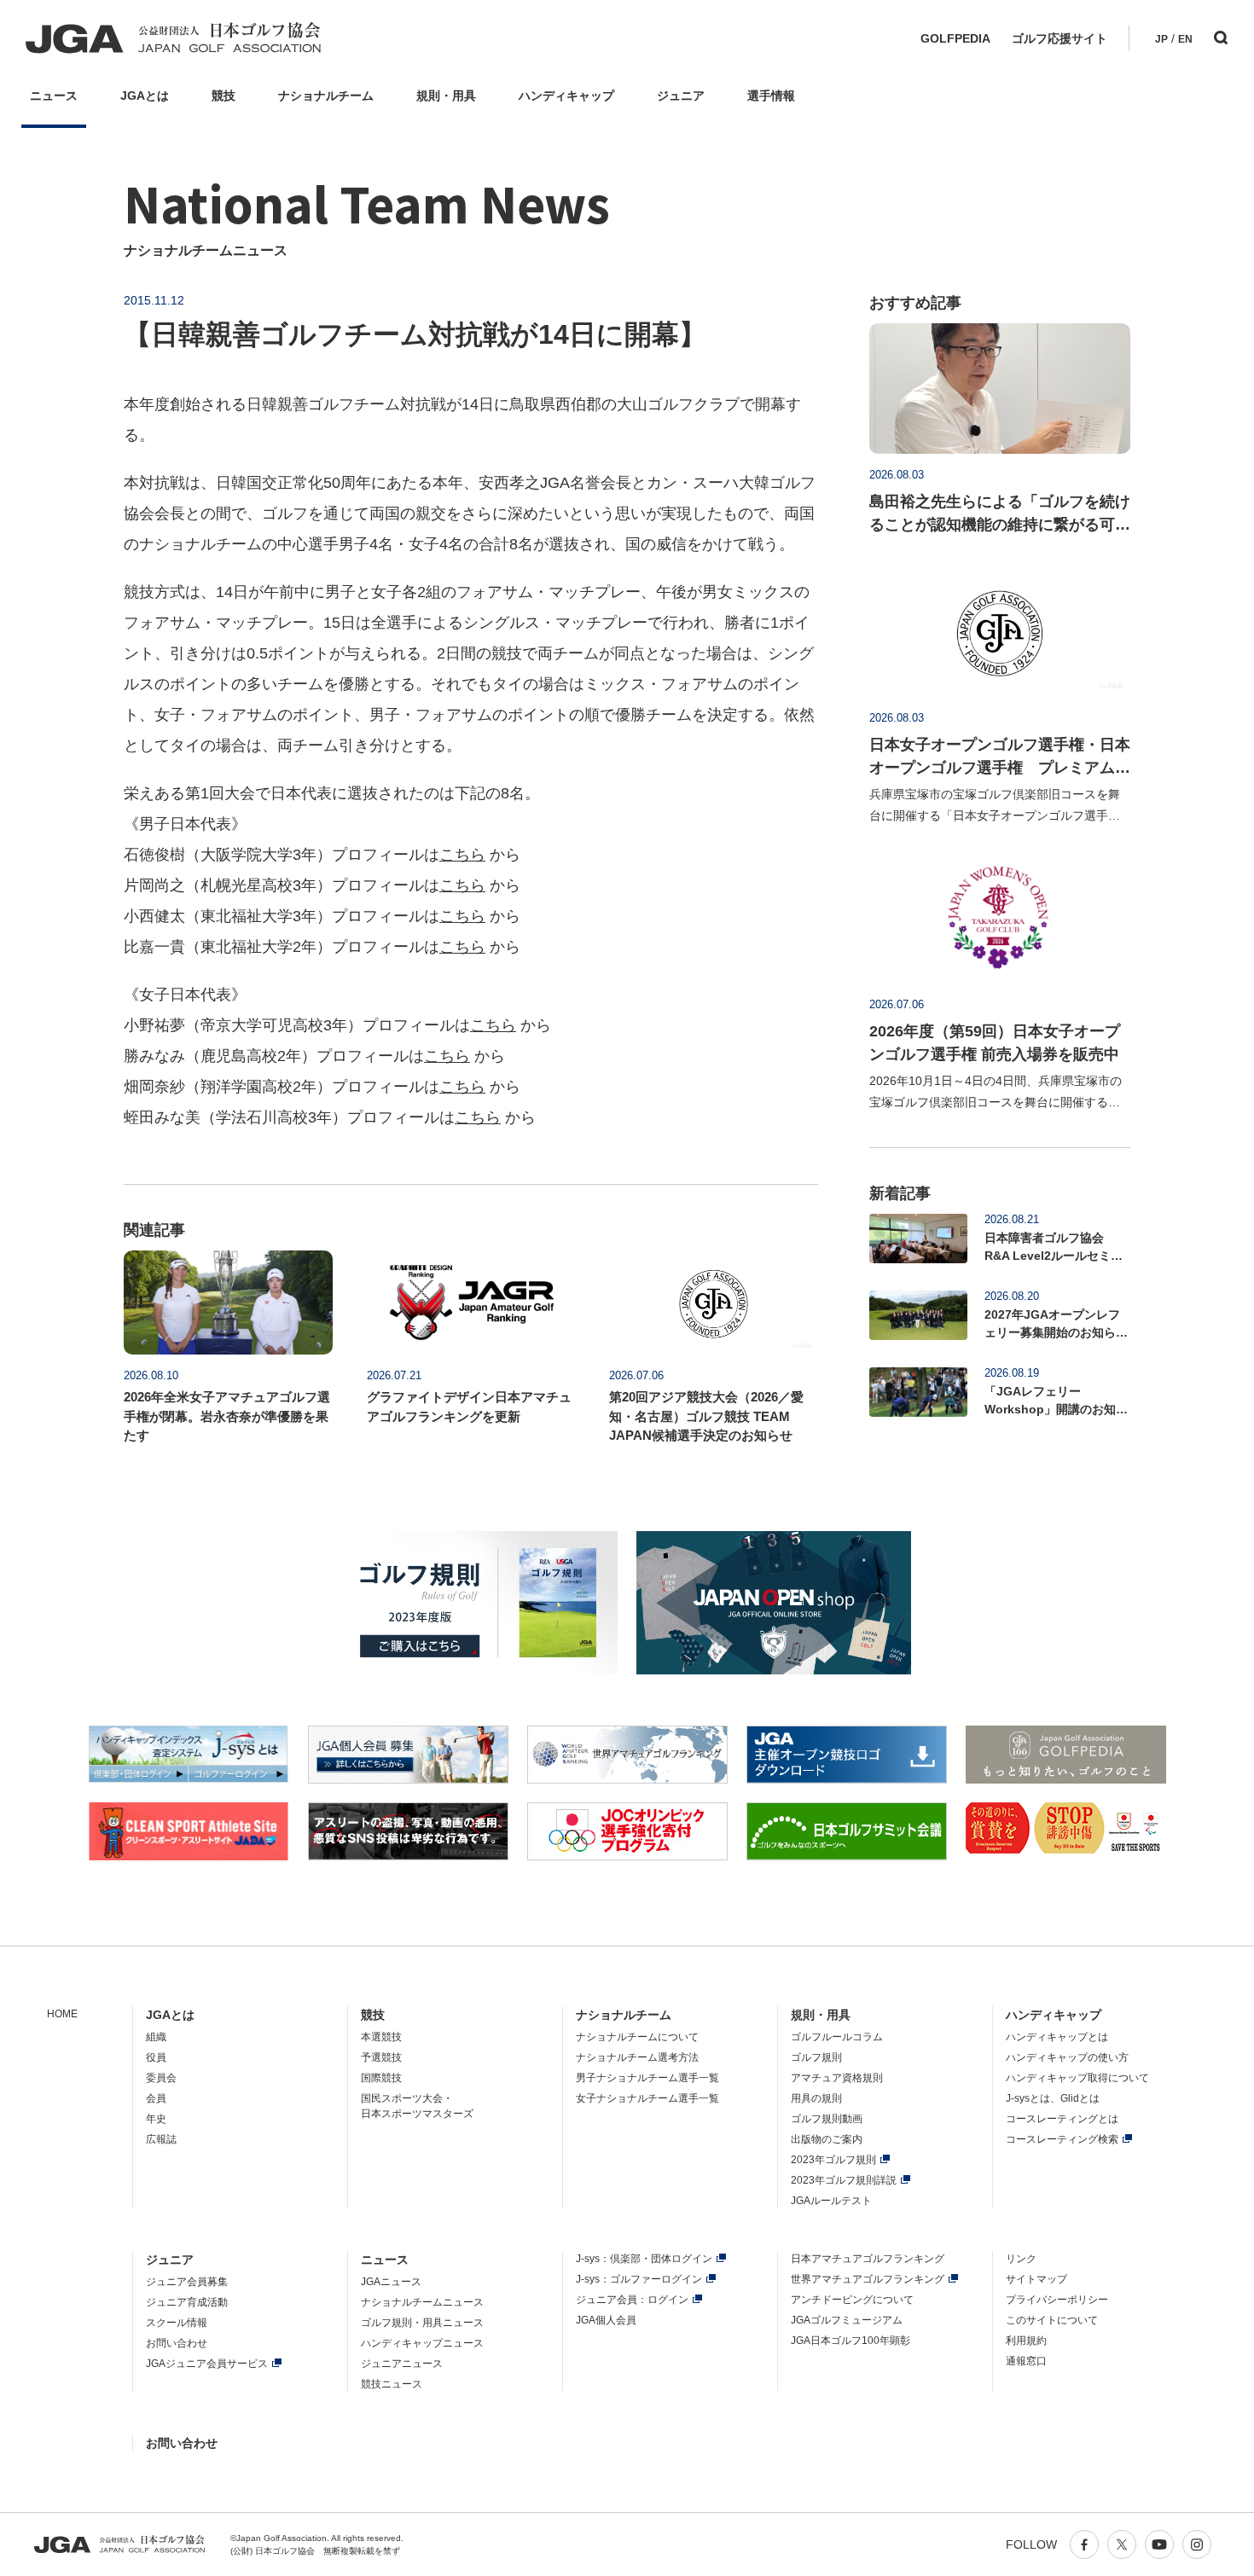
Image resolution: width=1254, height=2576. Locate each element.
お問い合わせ (177, 2343)
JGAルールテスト (831, 2201)
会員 (156, 2098)
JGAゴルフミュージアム (847, 2320)
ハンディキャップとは (1057, 2037)
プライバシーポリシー (1057, 2300)
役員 (156, 2057)
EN (1185, 39)
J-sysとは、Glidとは (1053, 2098)
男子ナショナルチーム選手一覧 (647, 2078)
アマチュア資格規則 (837, 2078)
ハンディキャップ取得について (1077, 2078)
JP (1161, 39)
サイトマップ (1036, 2279)
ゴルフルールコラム (837, 2037)
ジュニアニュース (402, 2364)
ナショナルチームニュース (422, 2302)
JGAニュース (391, 2282)
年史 (156, 2119)
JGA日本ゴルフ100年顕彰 (851, 2341)
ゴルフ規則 (816, 2057)
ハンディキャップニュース (422, 2343)
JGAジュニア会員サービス (207, 2364)
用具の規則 (816, 2098)
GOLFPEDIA (955, 38)
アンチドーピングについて (852, 2300)
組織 (156, 2037)
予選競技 (381, 2057)
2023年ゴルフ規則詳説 (844, 2180)
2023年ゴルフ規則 (833, 2160)
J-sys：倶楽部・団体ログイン (644, 2259)
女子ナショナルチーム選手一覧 (647, 2098)
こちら (462, 855)
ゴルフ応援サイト (1060, 38)
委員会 (161, 2078)
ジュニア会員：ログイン (632, 2300)
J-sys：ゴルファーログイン (639, 2279)
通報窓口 (1026, 2361)
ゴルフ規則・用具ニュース (422, 2323)
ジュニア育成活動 (187, 2302)
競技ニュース (392, 2384)
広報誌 (161, 2139)
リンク (1021, 2259)
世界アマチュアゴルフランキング (868, 2279)
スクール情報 (177, 2323)
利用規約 (1026, 2341)
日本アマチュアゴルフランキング (868, 2259)
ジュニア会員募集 (187, 2282)
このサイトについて (1052, 2320)
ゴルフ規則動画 (827, 2119)
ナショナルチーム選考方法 (637, 2057)
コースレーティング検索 (1062, 2139)
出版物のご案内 (827, 2139)
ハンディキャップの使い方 (1067, 2057)
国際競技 (381, 2078)
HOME (62, 2014)
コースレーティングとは (1062, 2119)
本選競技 (381, 2037)
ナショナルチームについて (637, 2037)
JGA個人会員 (606, 2320)
